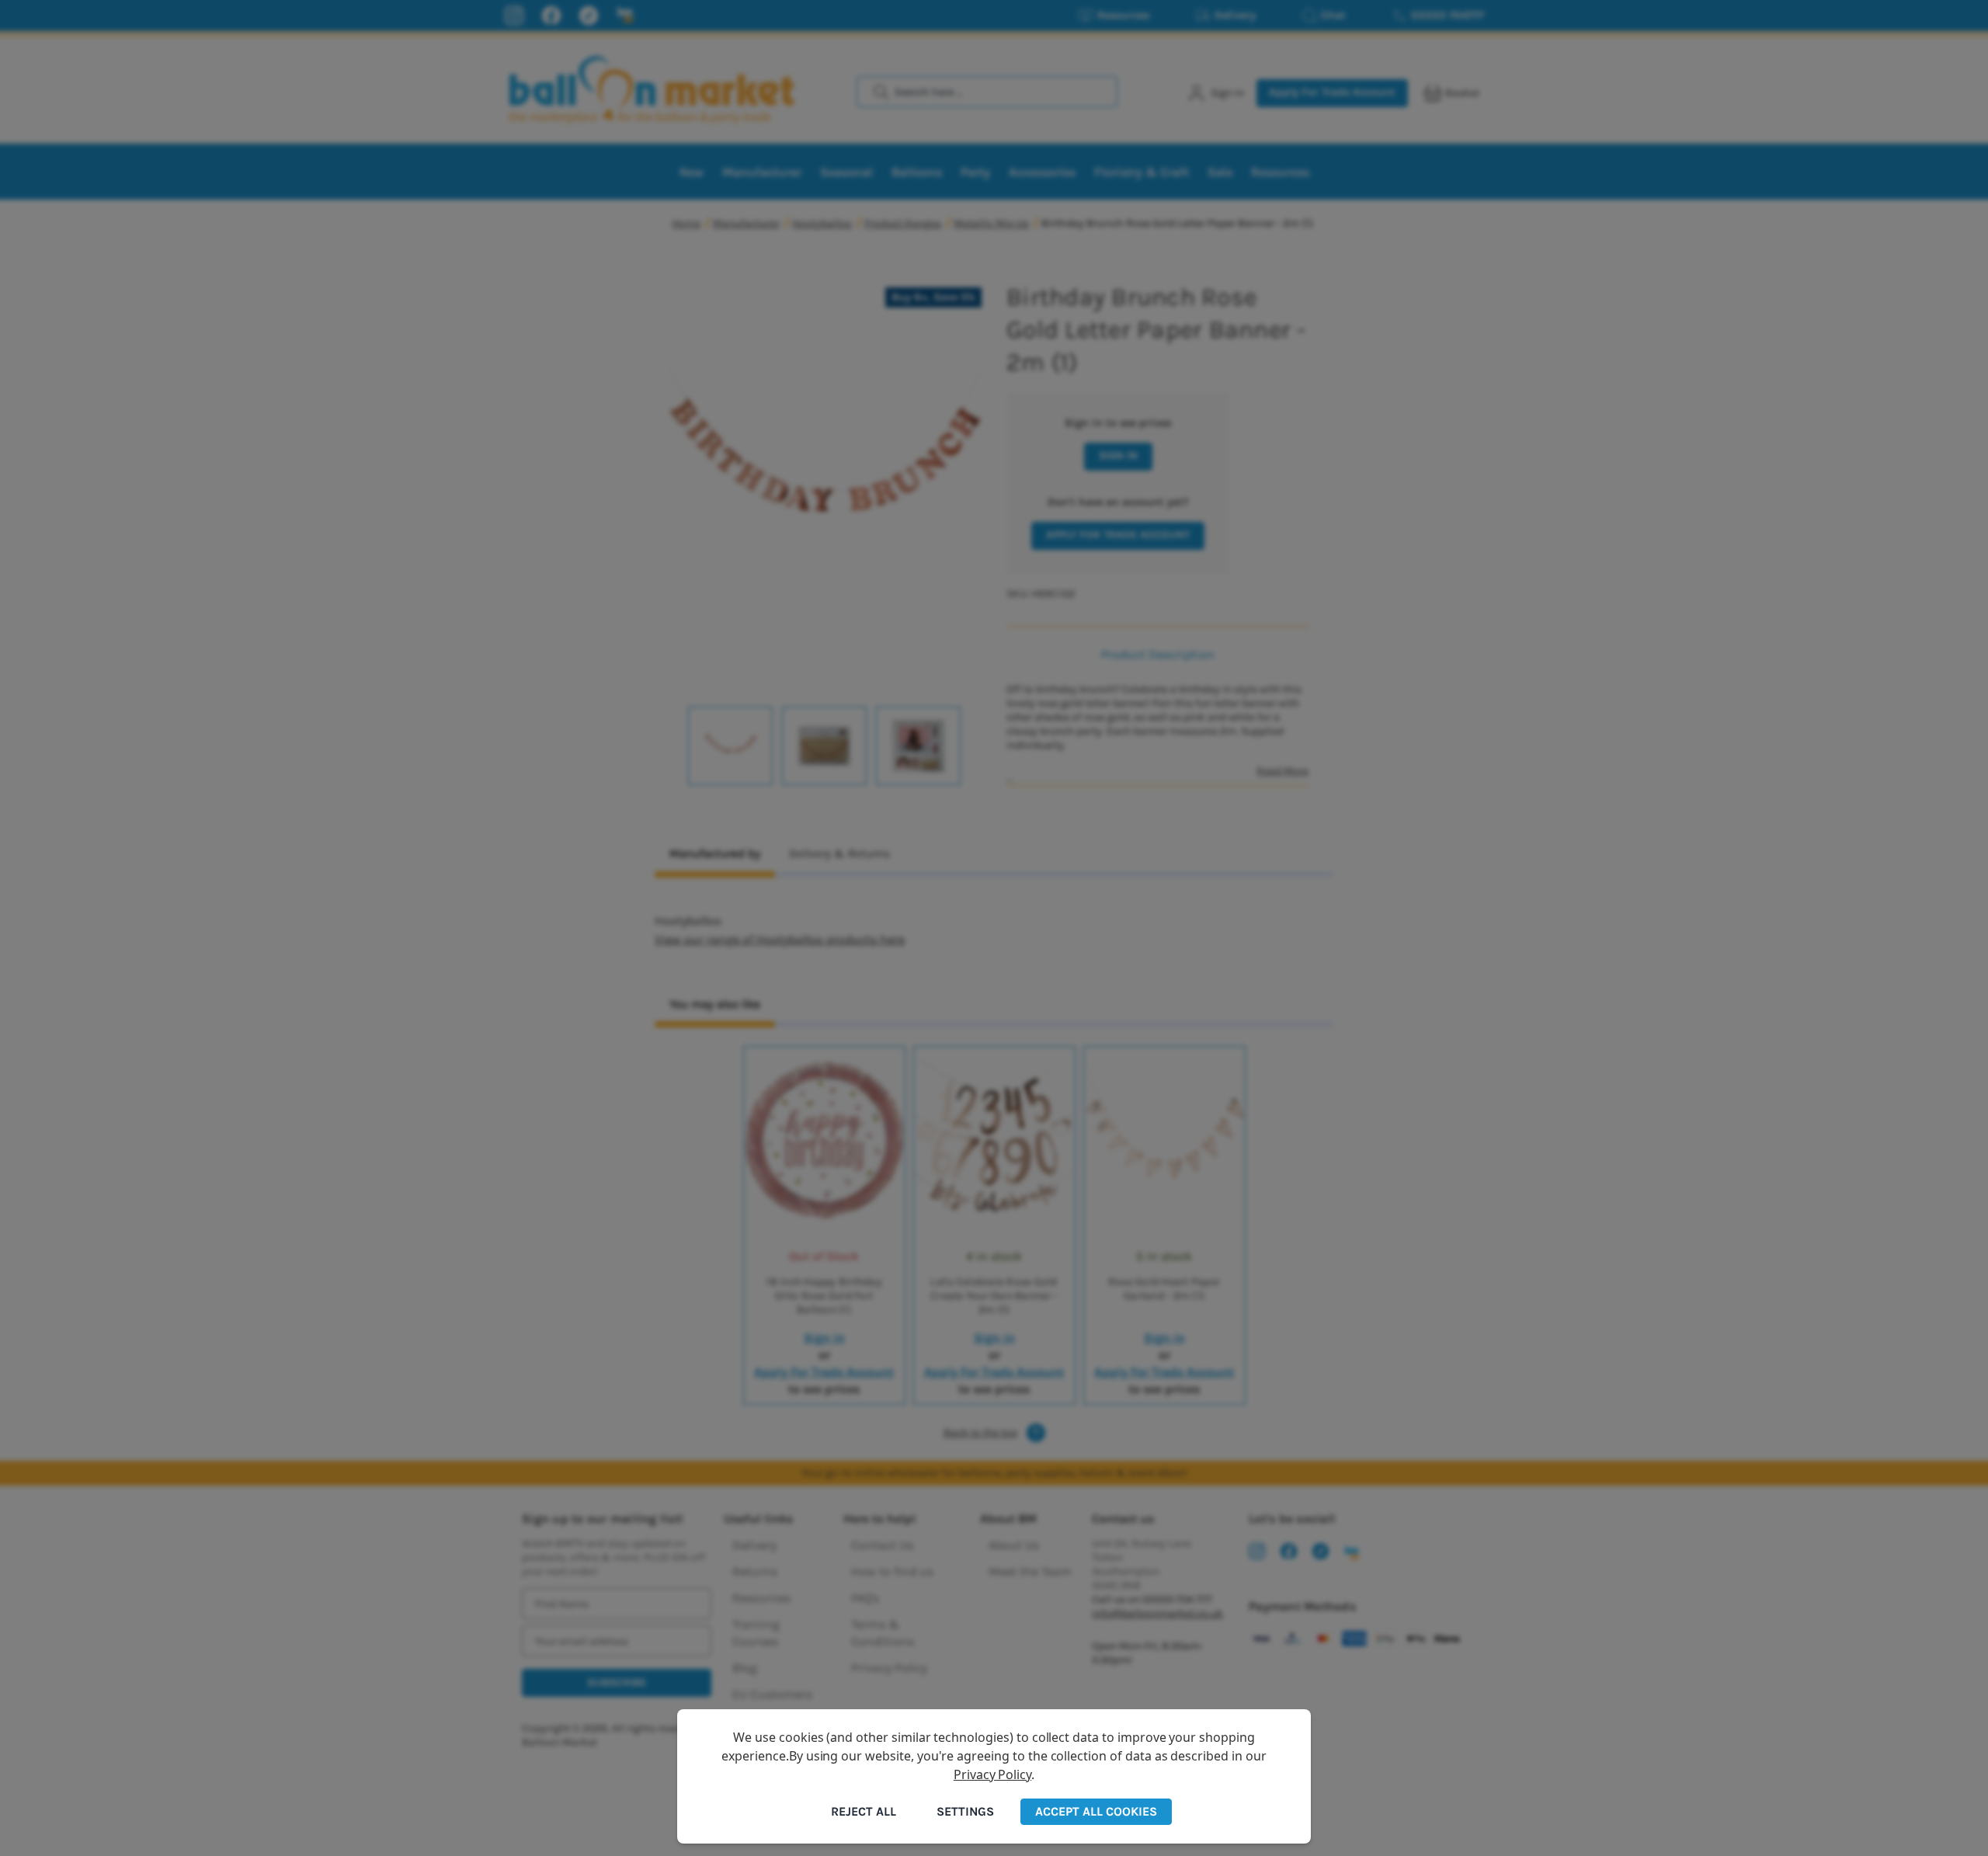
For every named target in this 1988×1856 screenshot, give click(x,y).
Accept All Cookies (1096, 1811)
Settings (965, 1811)
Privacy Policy (992, 1774)
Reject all (864, 1811)
